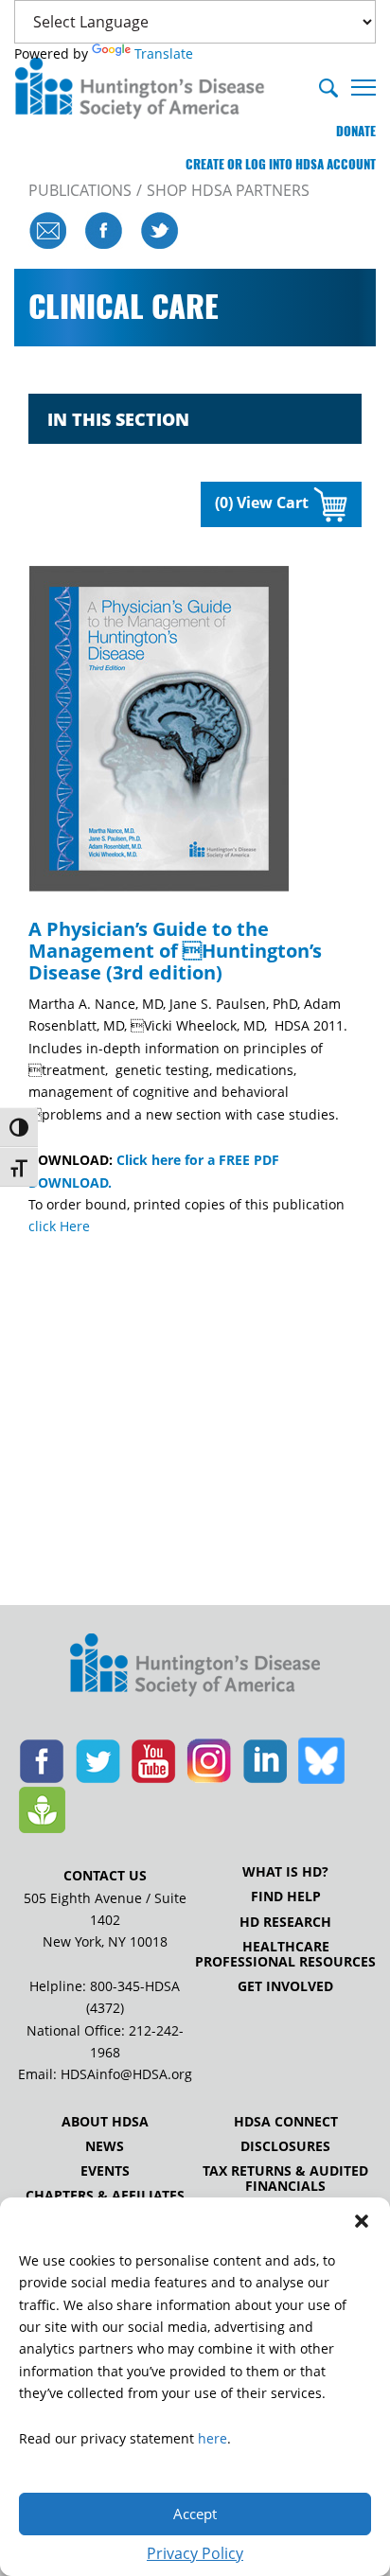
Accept (195, 2514)
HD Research (285, 1922)
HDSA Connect (286, 2122)
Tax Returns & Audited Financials (285, 2179)
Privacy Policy (195, 2553)
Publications (80, 190)
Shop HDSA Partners (228, 190)
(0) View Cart (262, 503)
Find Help (286, 1897)
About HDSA (105, 2122)
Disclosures (285, 2146)
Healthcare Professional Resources (285, 1954)
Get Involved (285, 1986)
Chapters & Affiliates (105, 2196)
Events (105, 2171)
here (213, 2438)
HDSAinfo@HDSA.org (126, 2074)
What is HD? (285, 1872)
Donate (356, 131)
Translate (164, 53)
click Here (59, 1226)
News (105, 2146)
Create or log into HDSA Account (281, 164)
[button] (362, 2221)
